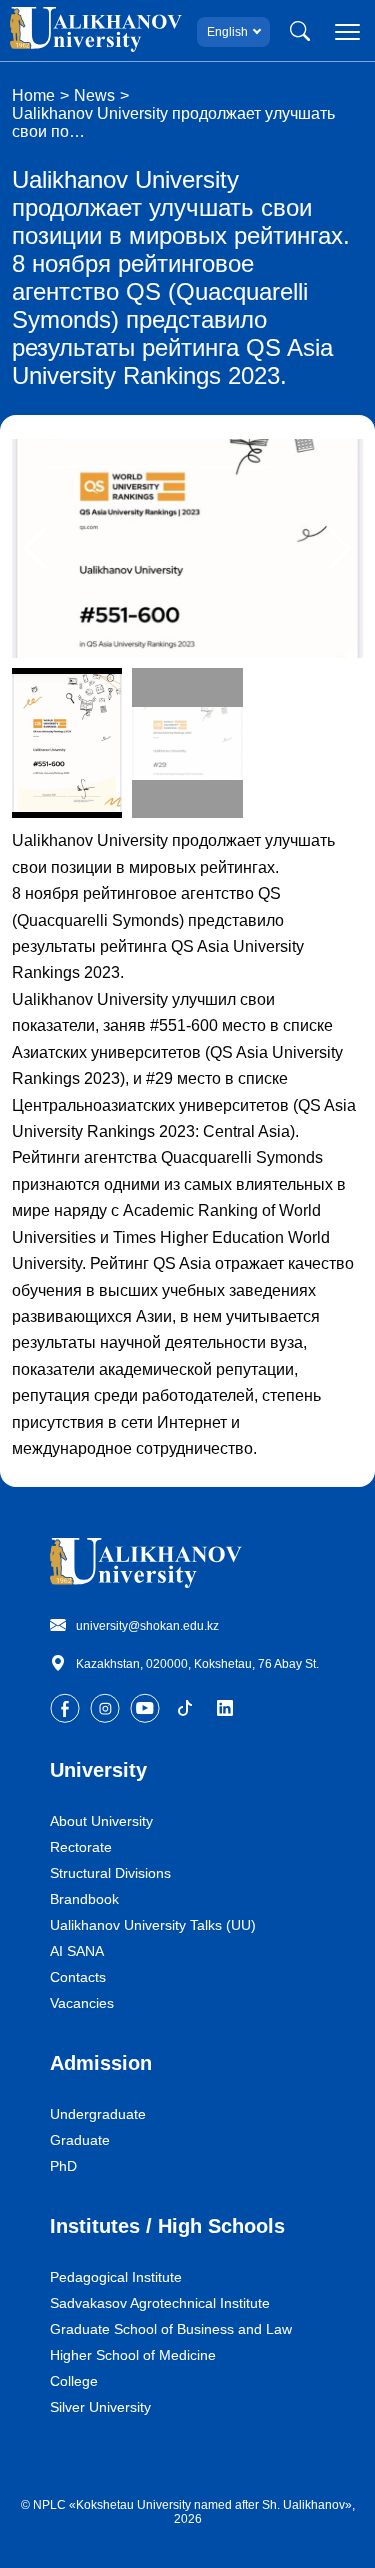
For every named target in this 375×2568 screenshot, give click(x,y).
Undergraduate (98, 2114)
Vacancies (82, 2003)
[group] (187, 548)
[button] (339, 549)
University (98, 1770)
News (94, 95)
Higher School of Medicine (133, 2355)
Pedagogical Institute (116, 2277)
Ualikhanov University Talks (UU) (153, 1925)
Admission (101, 2063)
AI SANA (77, 1951)
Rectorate (81, 1847)
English (227, 32)
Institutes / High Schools (167, 2226)
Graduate (80, 2140)
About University (101, 1821)
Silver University (100, 2407)
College (74, 2381)
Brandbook (84, 1899)
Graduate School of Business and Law (171, 2329)
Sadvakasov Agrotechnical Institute (160, 2303)
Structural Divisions (110, 1873)
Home (33, 95)
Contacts (78, 1977)
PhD (63, 2166)
